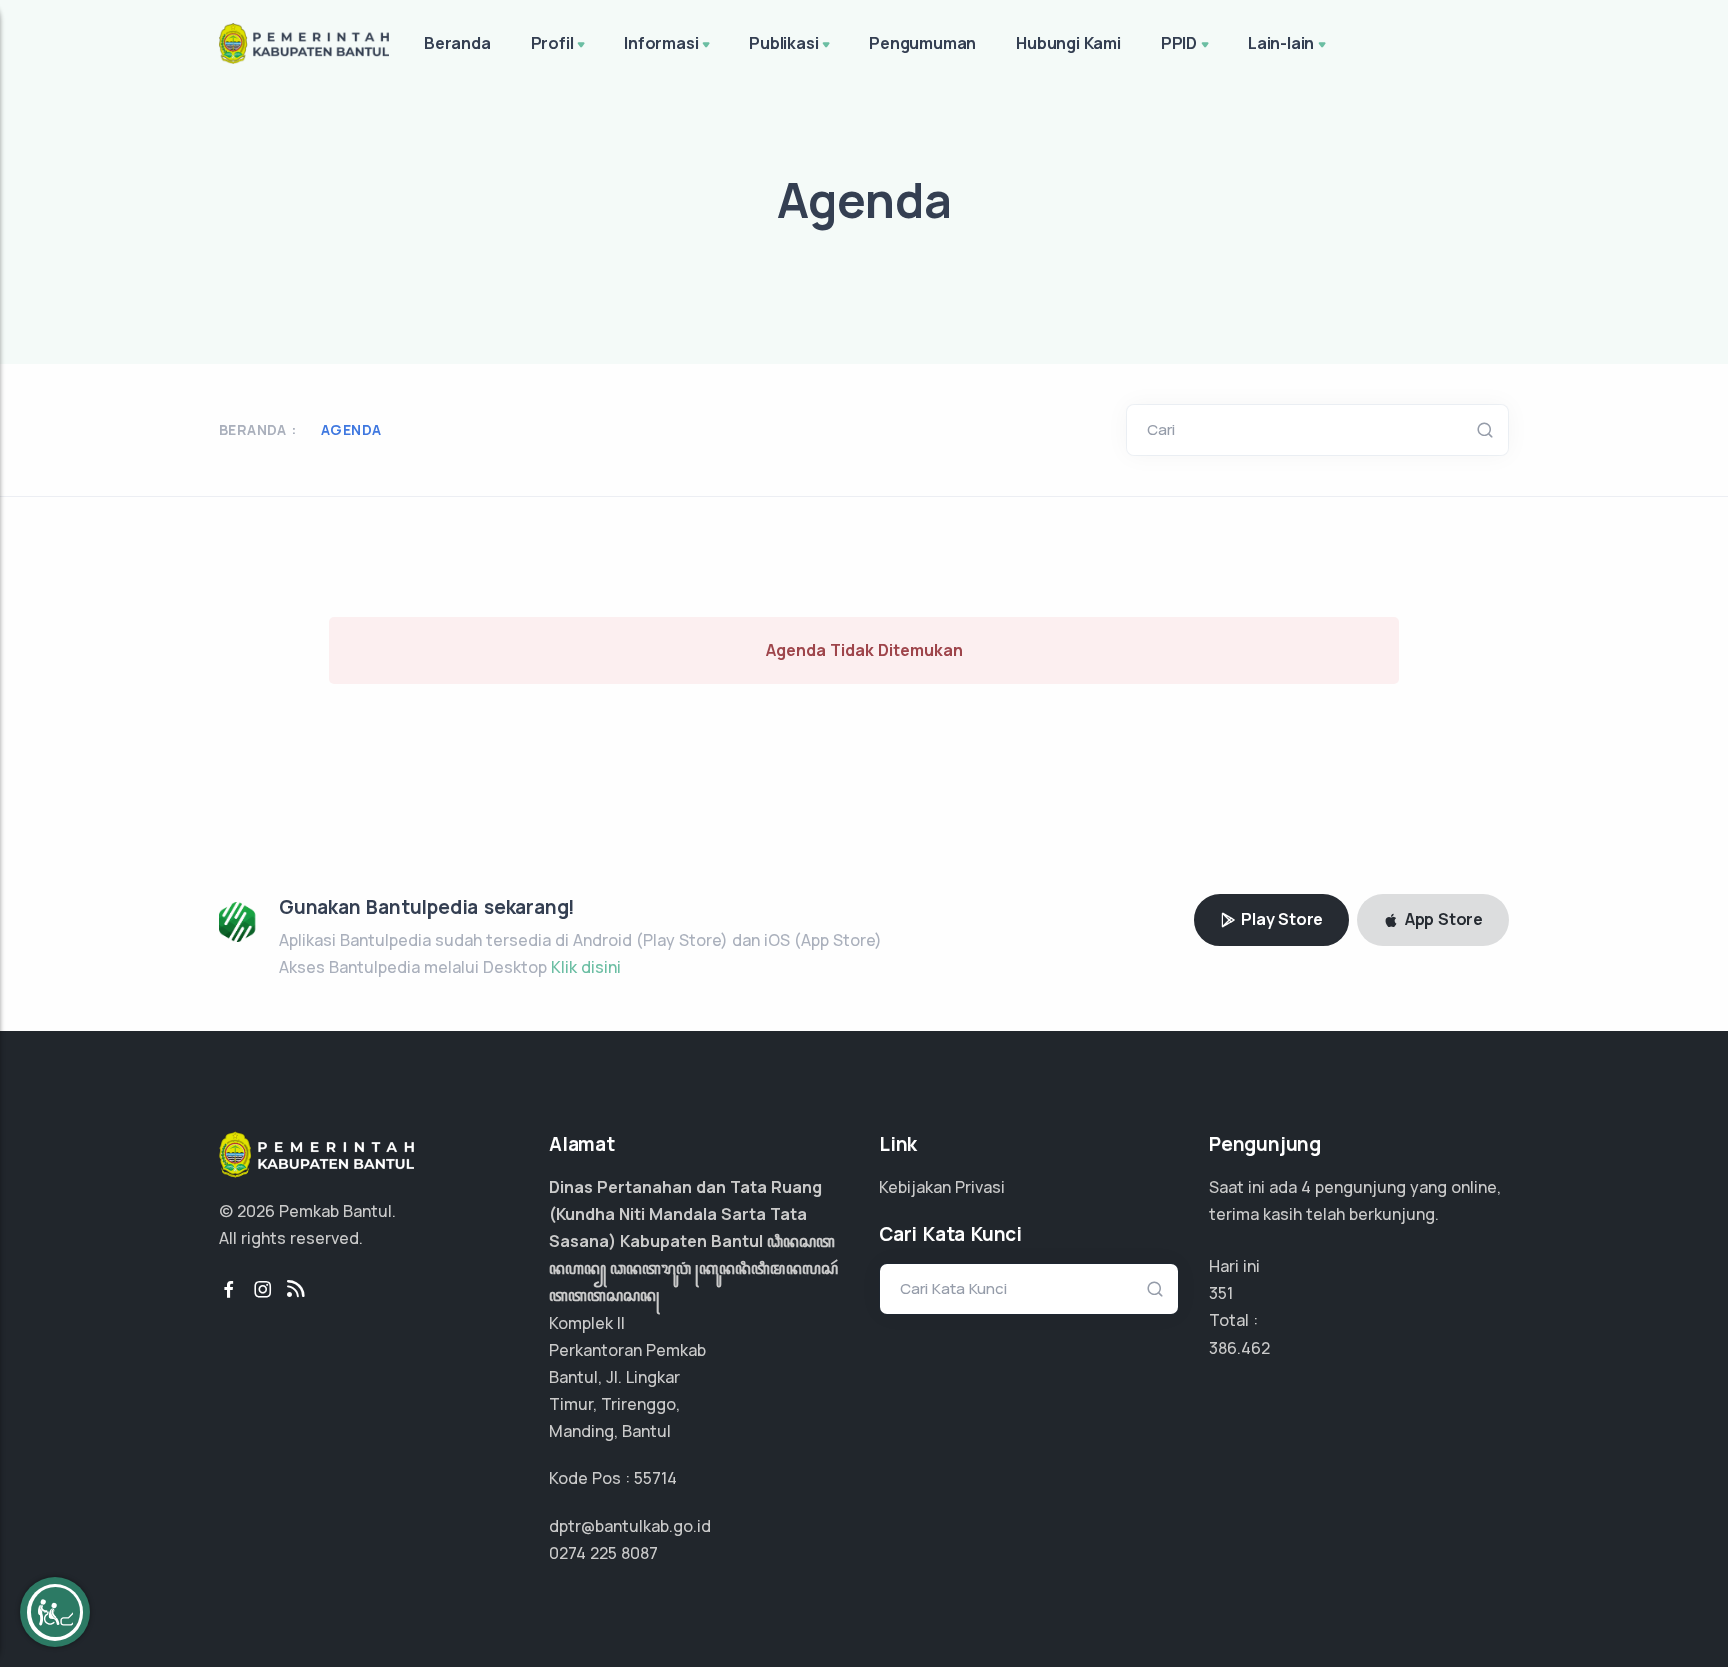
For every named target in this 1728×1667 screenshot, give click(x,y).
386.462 (1239, 1348)
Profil (552, 43)
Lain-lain (1281, 43)
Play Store (1280, 919)
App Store (1442, 919)
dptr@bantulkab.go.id (630, 1526)
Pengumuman (922, 43)
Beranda (457, 43)
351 (1221, 1293)
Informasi (661, 43)
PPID (1179, 43)
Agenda (351, 429)
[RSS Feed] (296, 1290)
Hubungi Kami (1068, 43)
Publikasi (783, 43)
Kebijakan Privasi (942, 1187)
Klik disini (586, 967)
